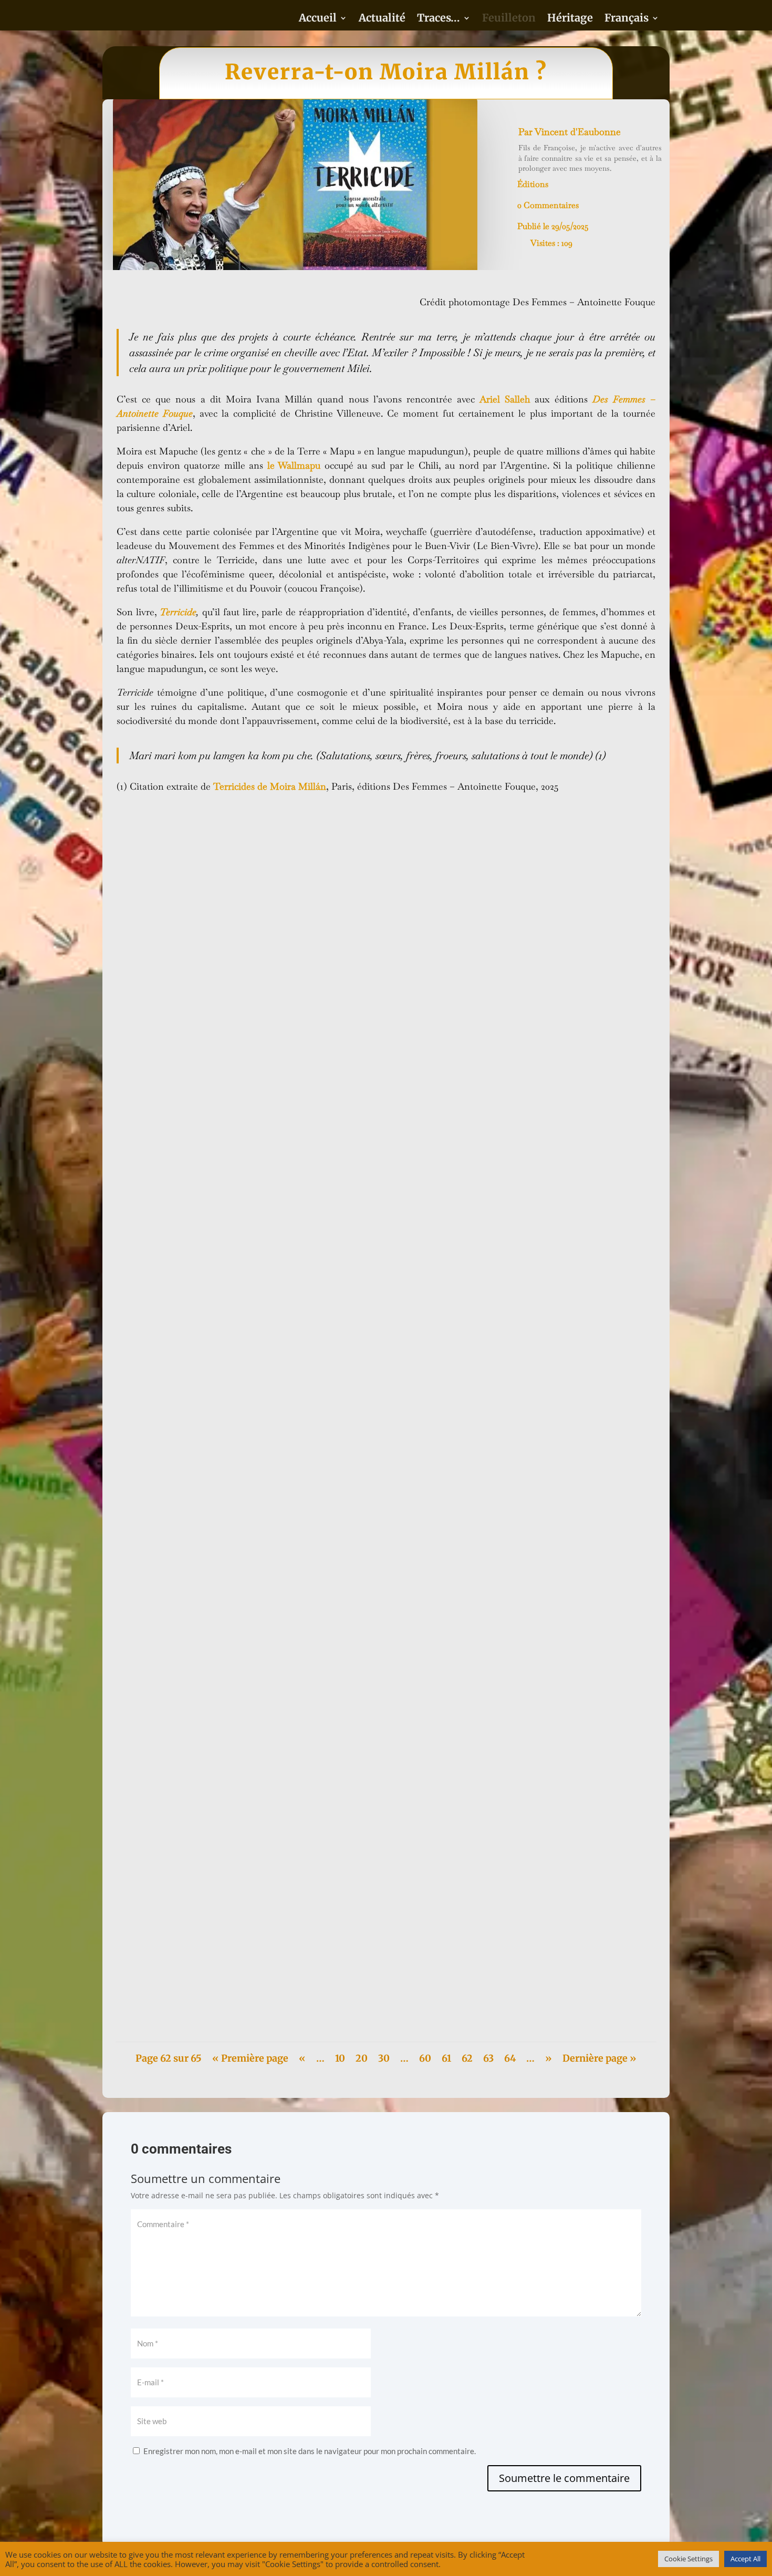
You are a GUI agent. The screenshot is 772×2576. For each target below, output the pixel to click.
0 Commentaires (548, 205)
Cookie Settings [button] (688, 2559)
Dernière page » (599, 2058)
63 (488, 2058)
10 (340, 2058)
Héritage (570, 19)
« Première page (250, 2058)
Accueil (318, 19)
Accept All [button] (745, 2559)
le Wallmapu (294, 465)
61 (446, 2058)
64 (510, 2058)
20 (362, 2058)
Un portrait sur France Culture (181, 1160)
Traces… (439, 19)
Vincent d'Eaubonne (578, 132)
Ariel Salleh (505, 399)
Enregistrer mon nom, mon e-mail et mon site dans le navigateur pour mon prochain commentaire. (310, 2451)
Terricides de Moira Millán (270, 786)
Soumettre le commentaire (564, 2478)
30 (384, 2058)
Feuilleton (509, 19)
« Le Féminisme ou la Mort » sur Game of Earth (211, 1979)
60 (425, 2058)
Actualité (382, 19)
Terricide (178, 612)
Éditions (533, 184)
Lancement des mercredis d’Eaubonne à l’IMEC (212, 1616)
